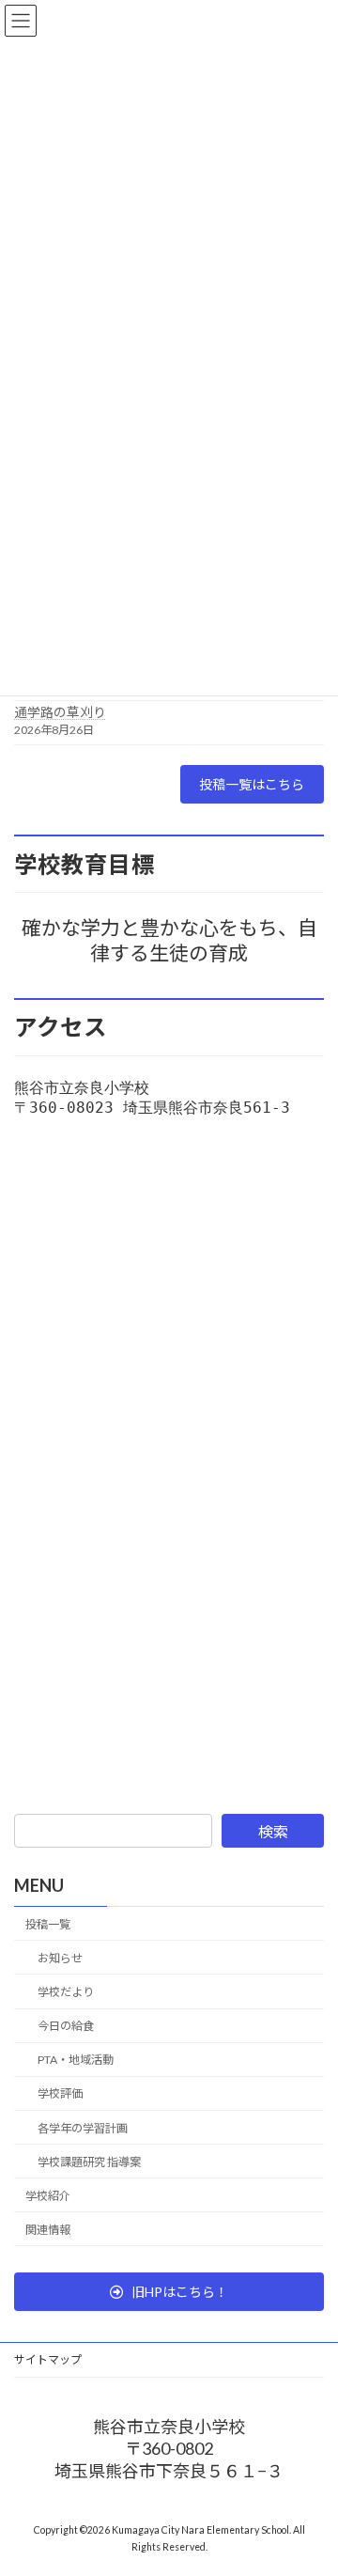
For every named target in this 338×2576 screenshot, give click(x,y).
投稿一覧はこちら (252, 784)
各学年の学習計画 (83, 2128)
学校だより (66, 1992)
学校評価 (60, 2094)
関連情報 (48, 2230)
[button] (169, 2292)
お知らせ (60, 1958)
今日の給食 (66, 2026)
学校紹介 (48, 2196)
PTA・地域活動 (76, 2060)
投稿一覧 (48, 1924)
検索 (273, 1831)
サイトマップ (48, 2359)
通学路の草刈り (60, 712)
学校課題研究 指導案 (89, 2162)
